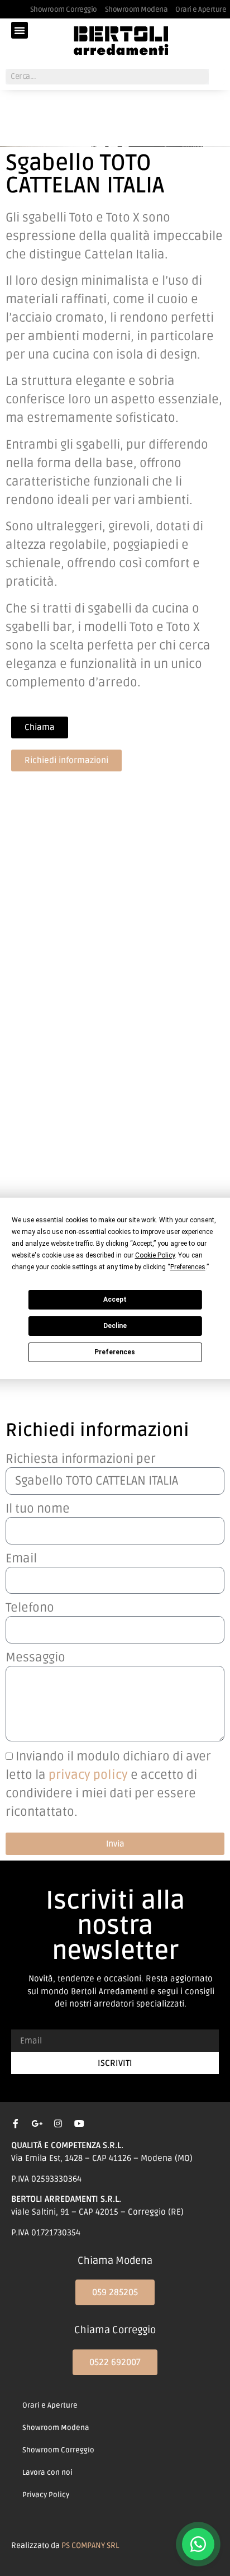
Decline (115, 1326)
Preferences (115, 1352)
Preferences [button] (188, 1267)
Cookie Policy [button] (155, 1255)
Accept (115, 1299)
